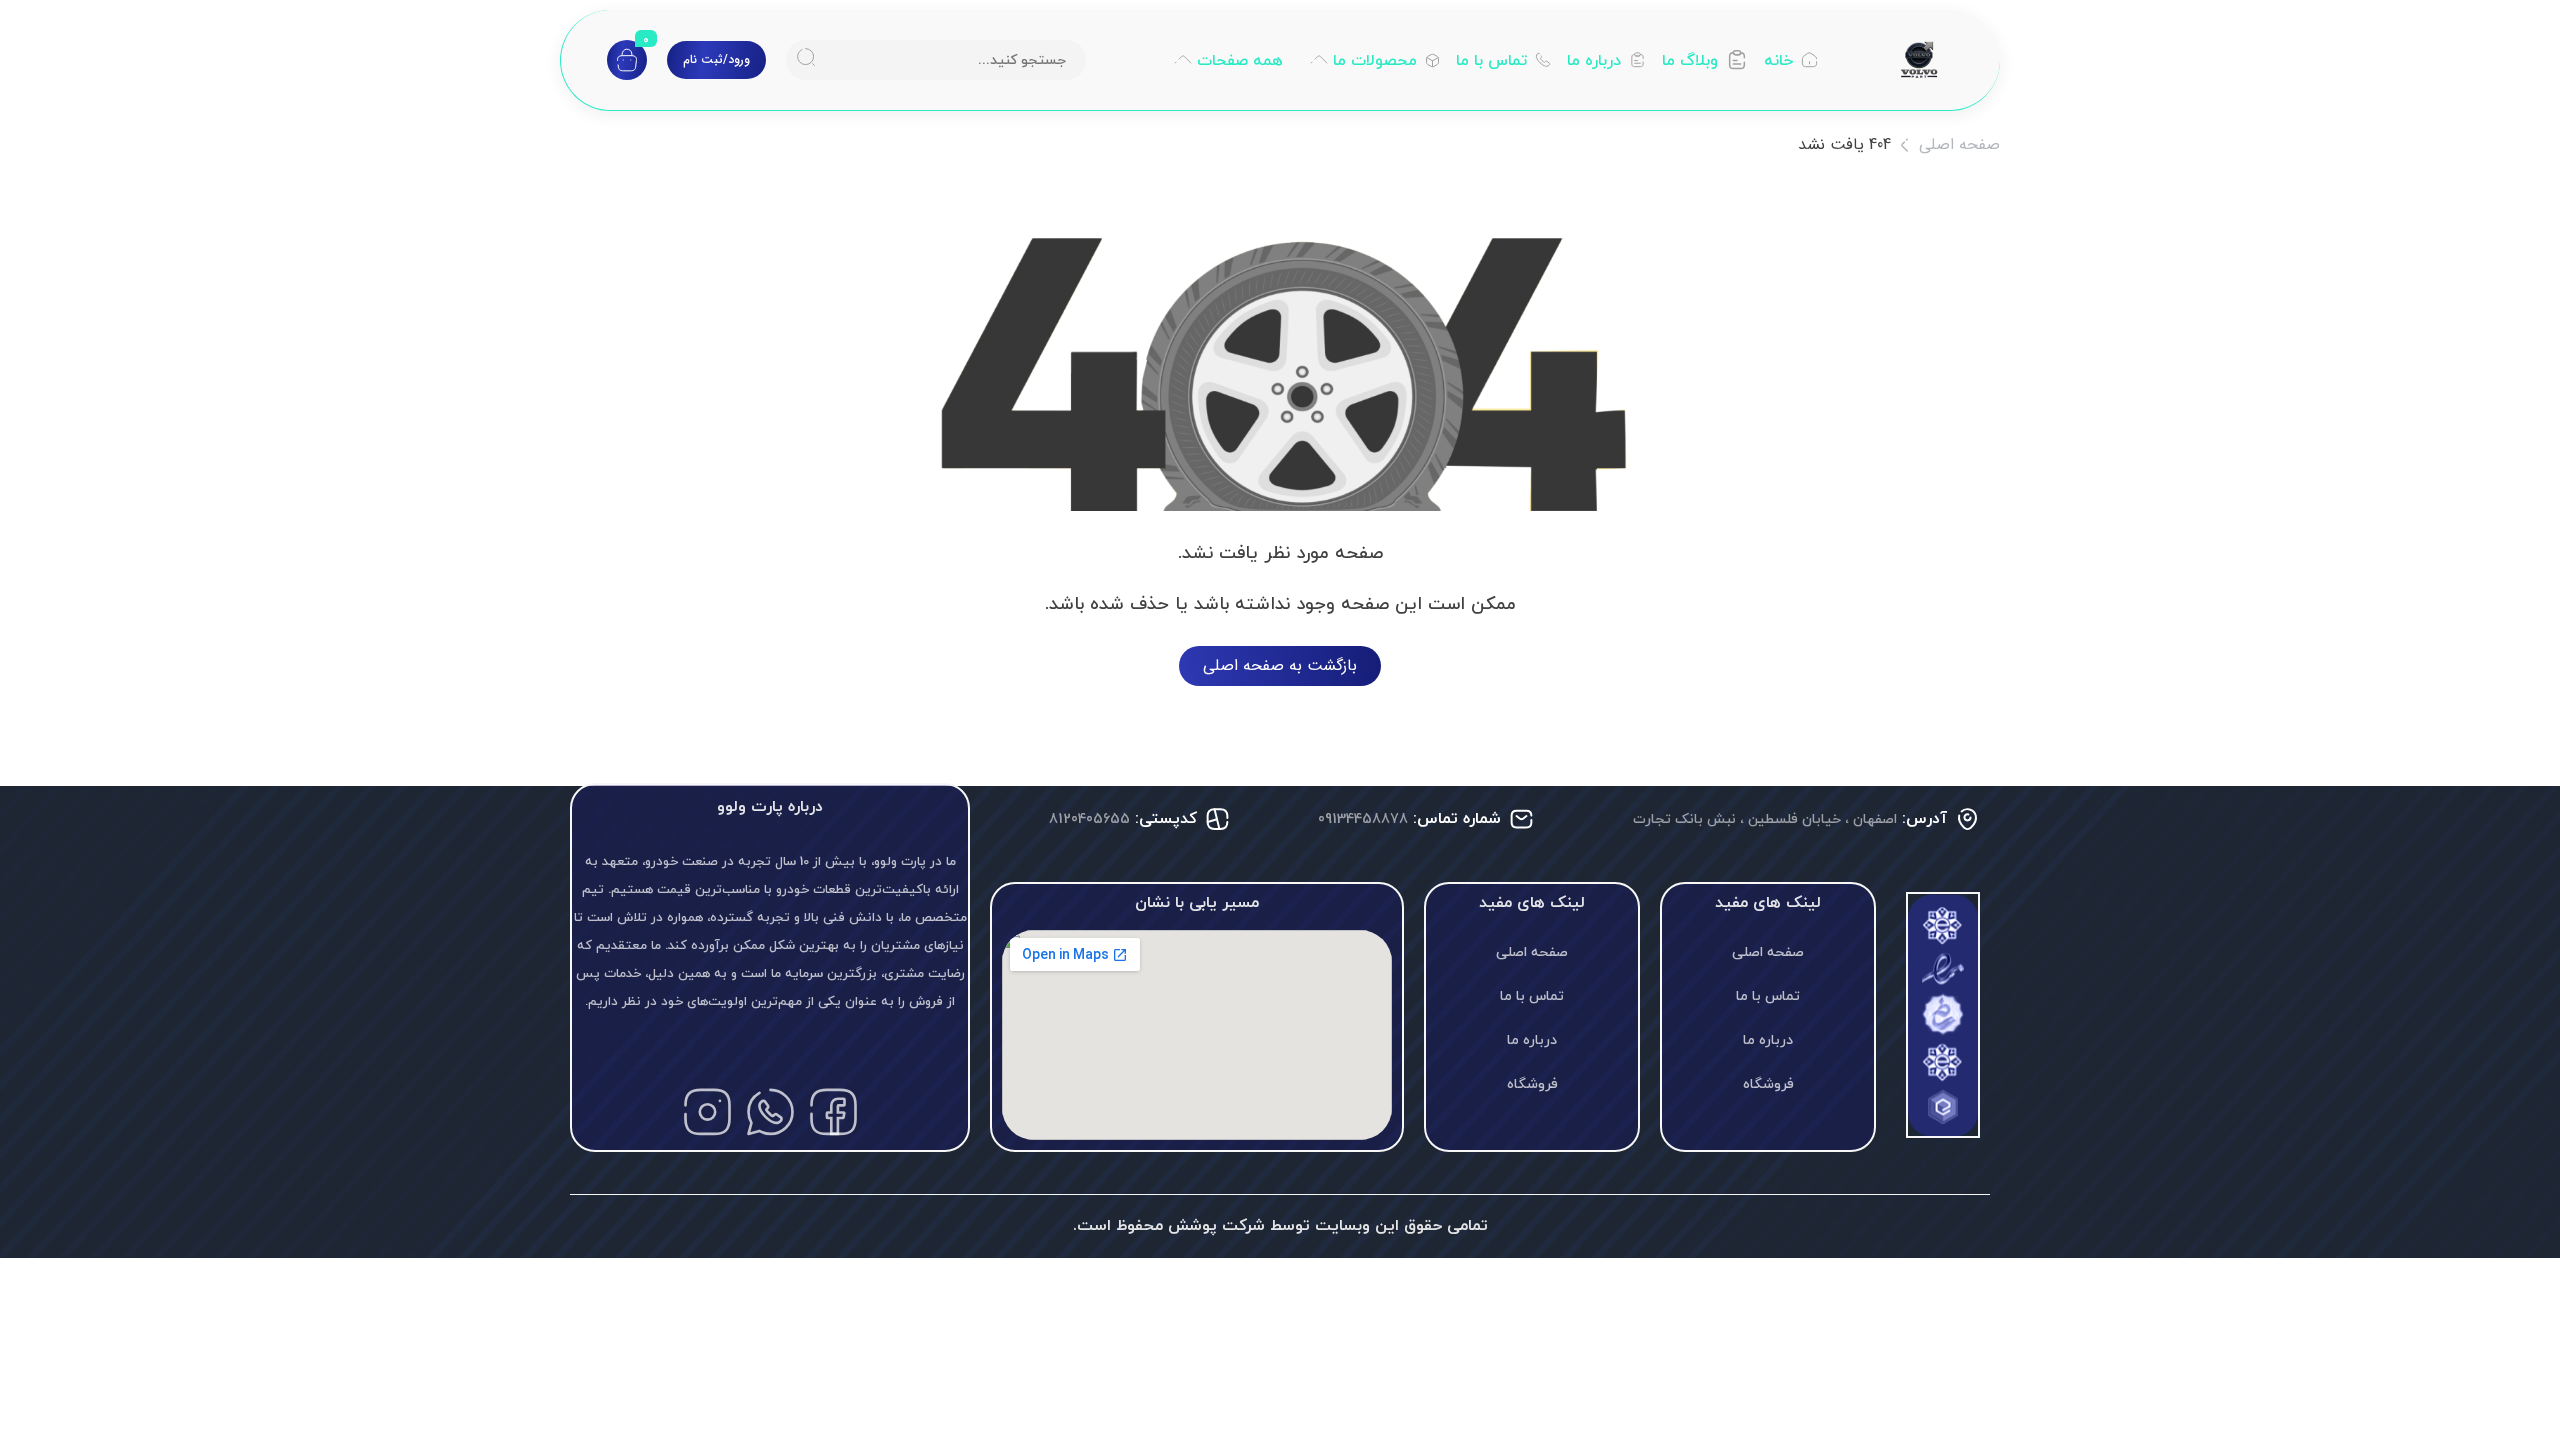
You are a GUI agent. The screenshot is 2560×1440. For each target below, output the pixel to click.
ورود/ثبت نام (716, 59)
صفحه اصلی (1959, 144)
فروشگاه (1768, 1083)
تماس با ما (1768, 995)
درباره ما (1768, 1039)
